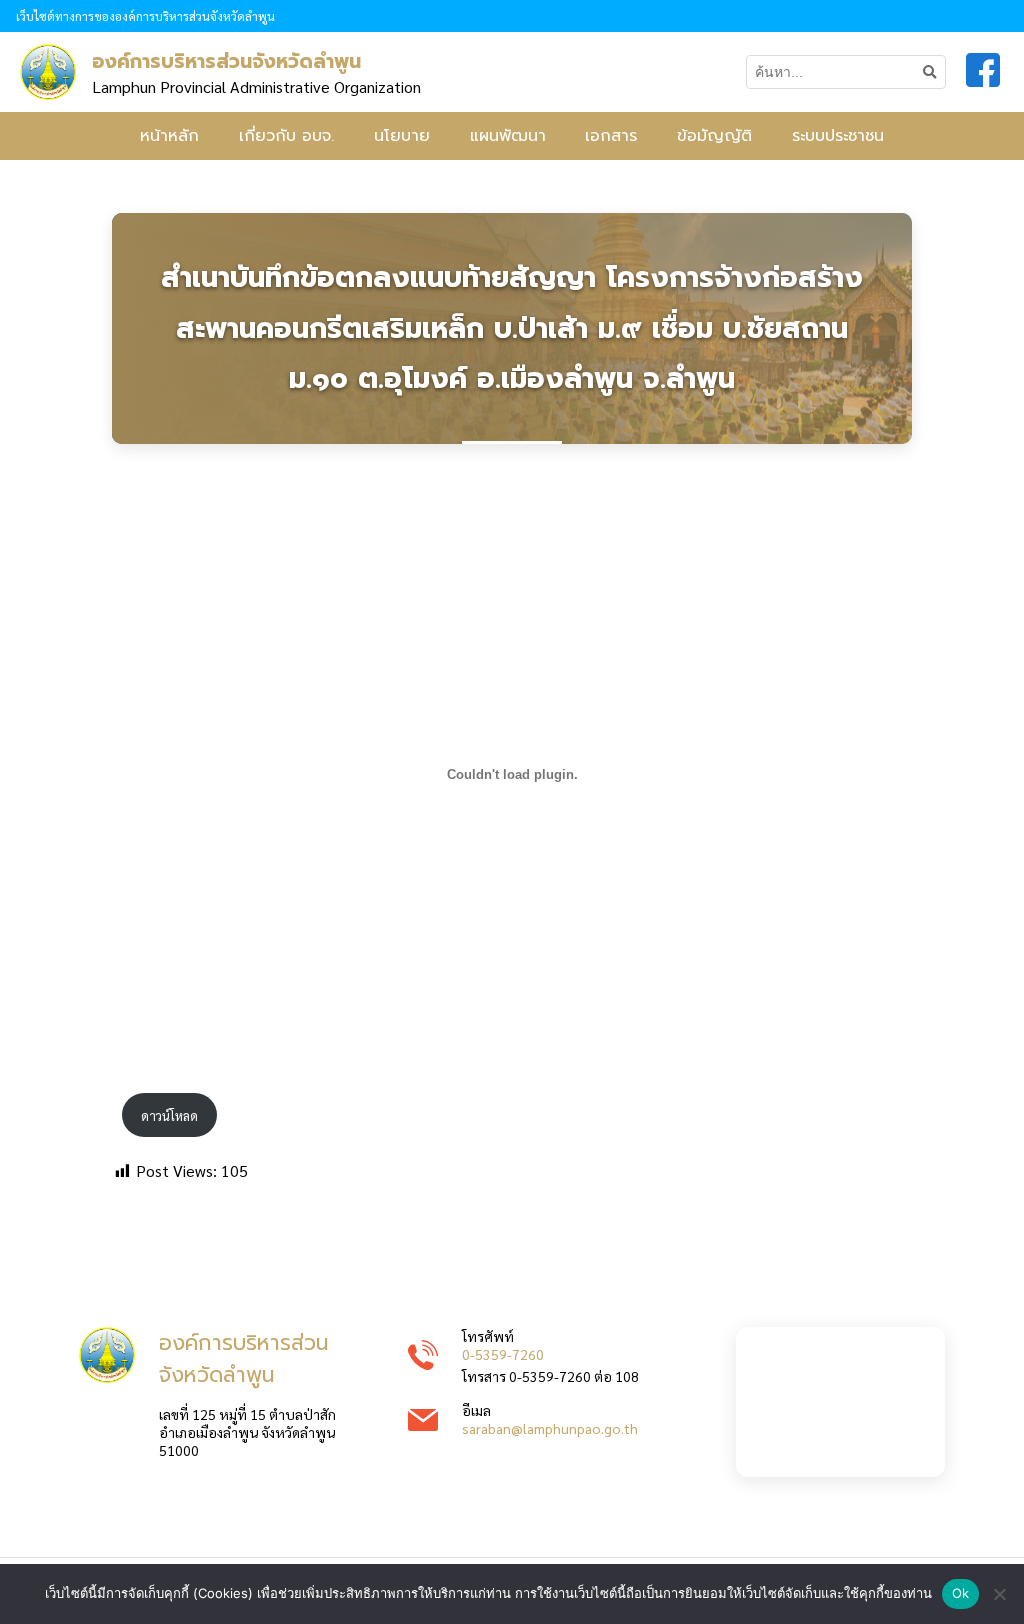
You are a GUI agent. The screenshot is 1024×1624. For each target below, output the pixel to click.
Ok (961, 1593)
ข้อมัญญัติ (714, 136)
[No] (999, 1594)
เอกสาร (611, 136)
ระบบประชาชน (838, 136)
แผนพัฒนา (508, 136)
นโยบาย (402, 136)
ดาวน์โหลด (169, 1115)
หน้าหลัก (169, 136)
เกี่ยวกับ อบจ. (286, 136)
